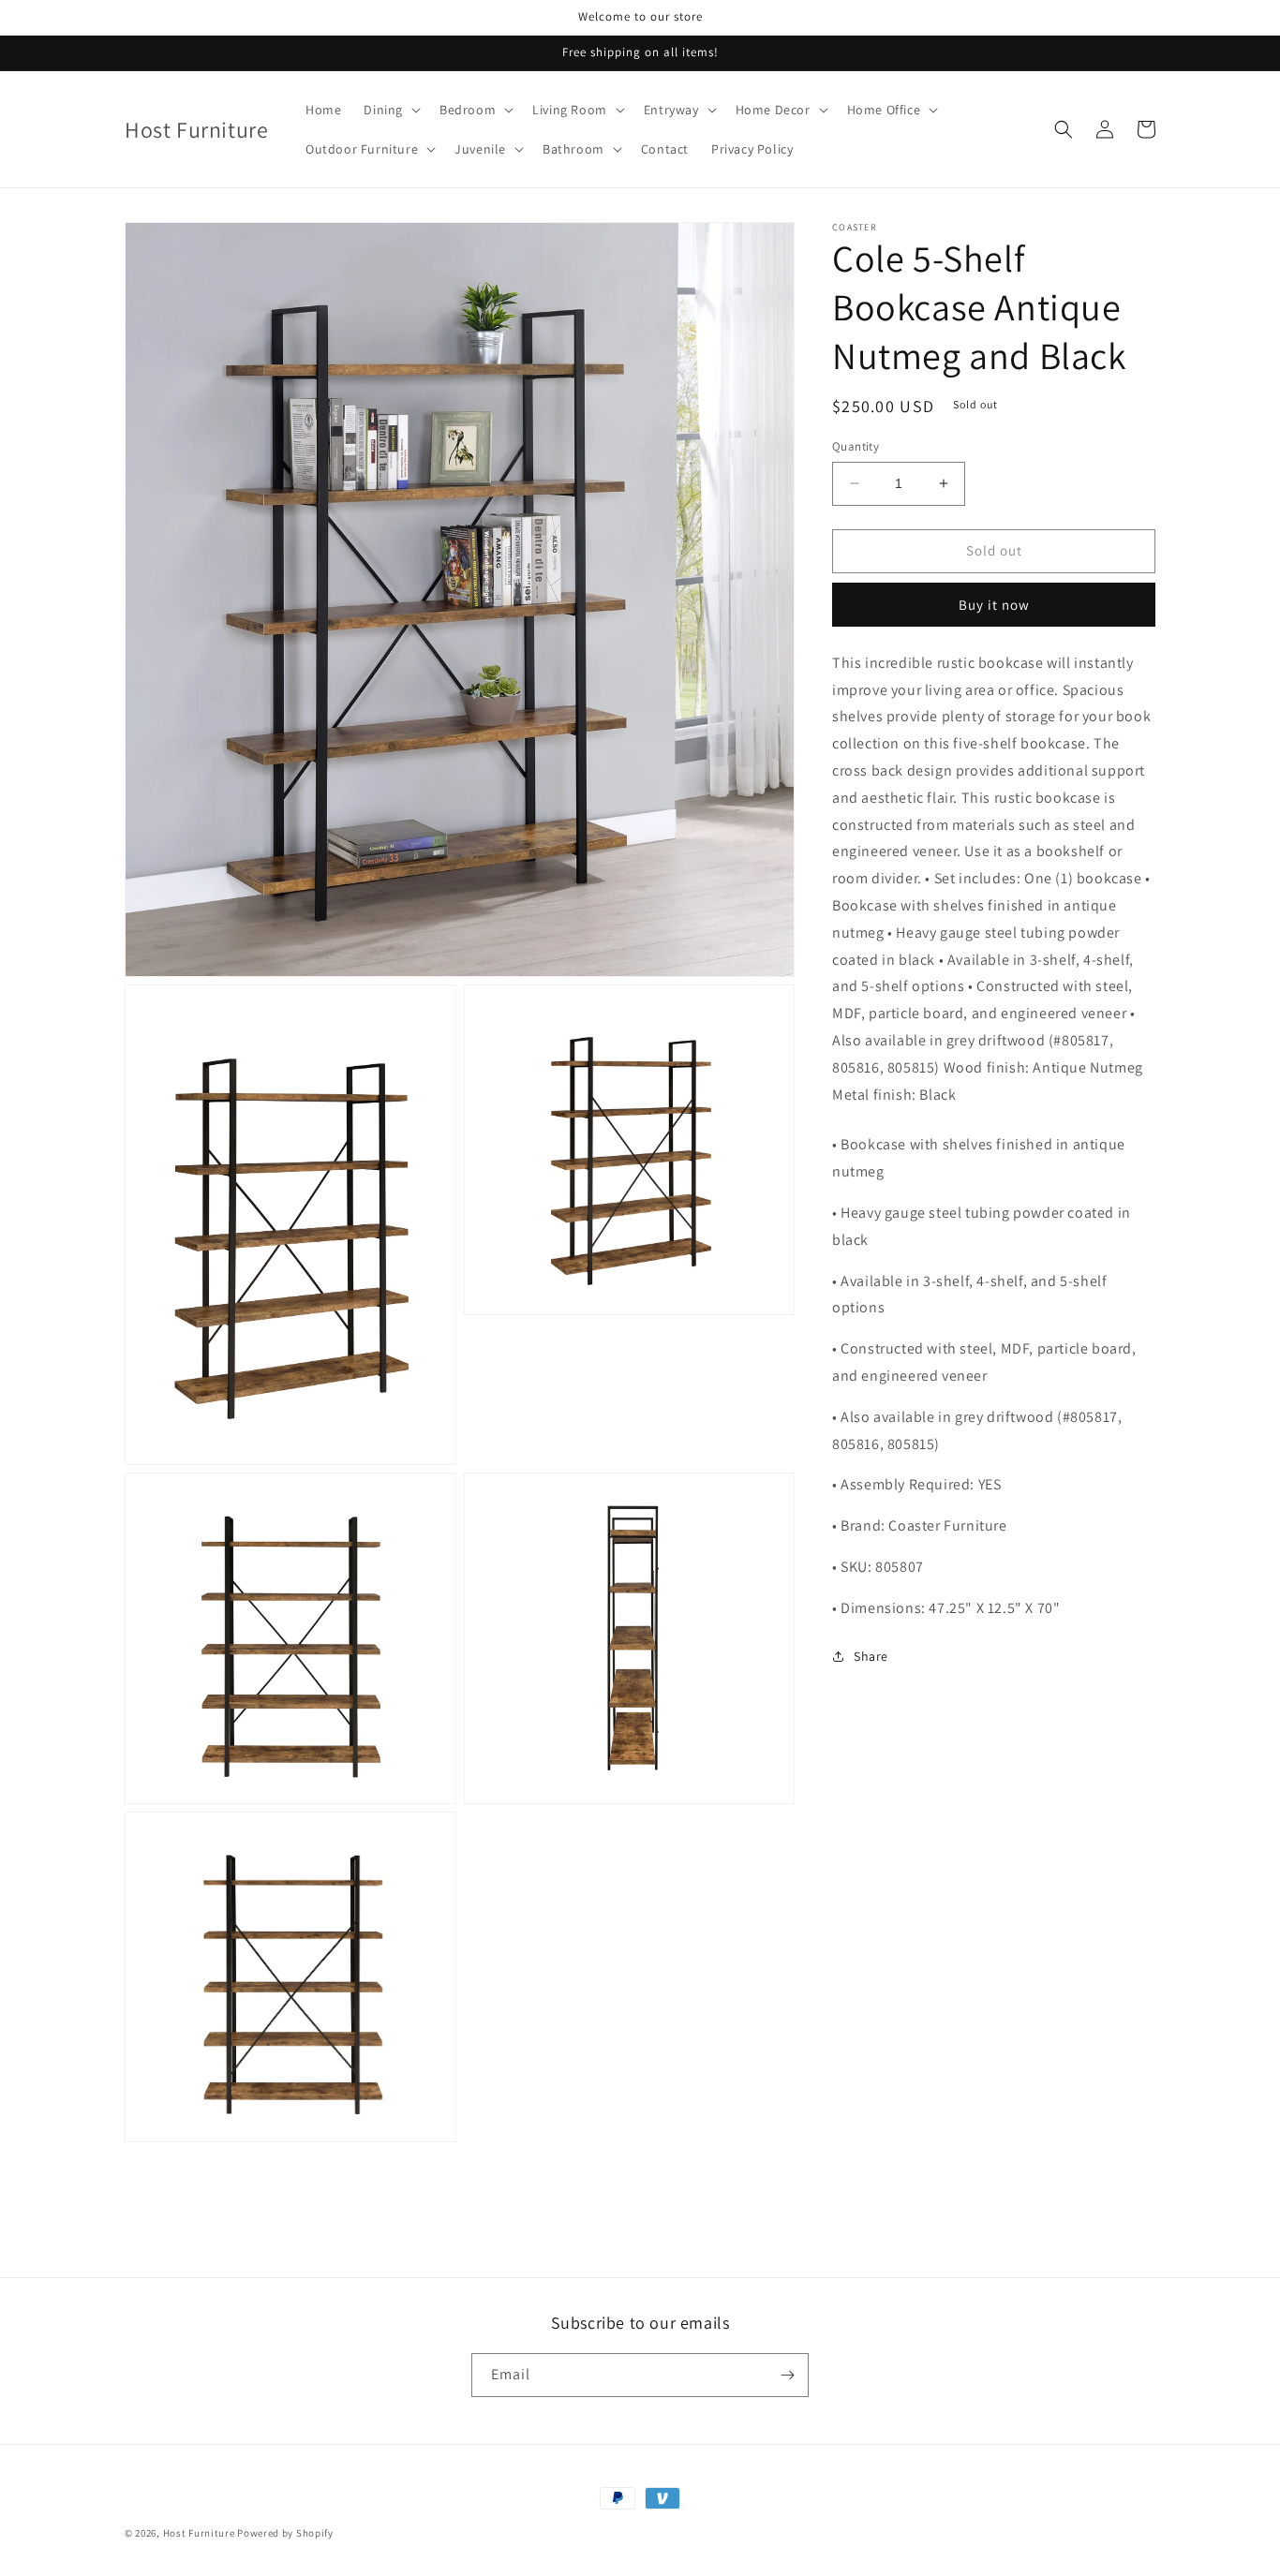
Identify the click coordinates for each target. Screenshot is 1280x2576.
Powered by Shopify (285, 2533)
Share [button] (871, 1656)
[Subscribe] (787, 2375)
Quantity (856, 446)
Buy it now (994, 605)
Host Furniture (199, 2533)
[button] (390, 110)
